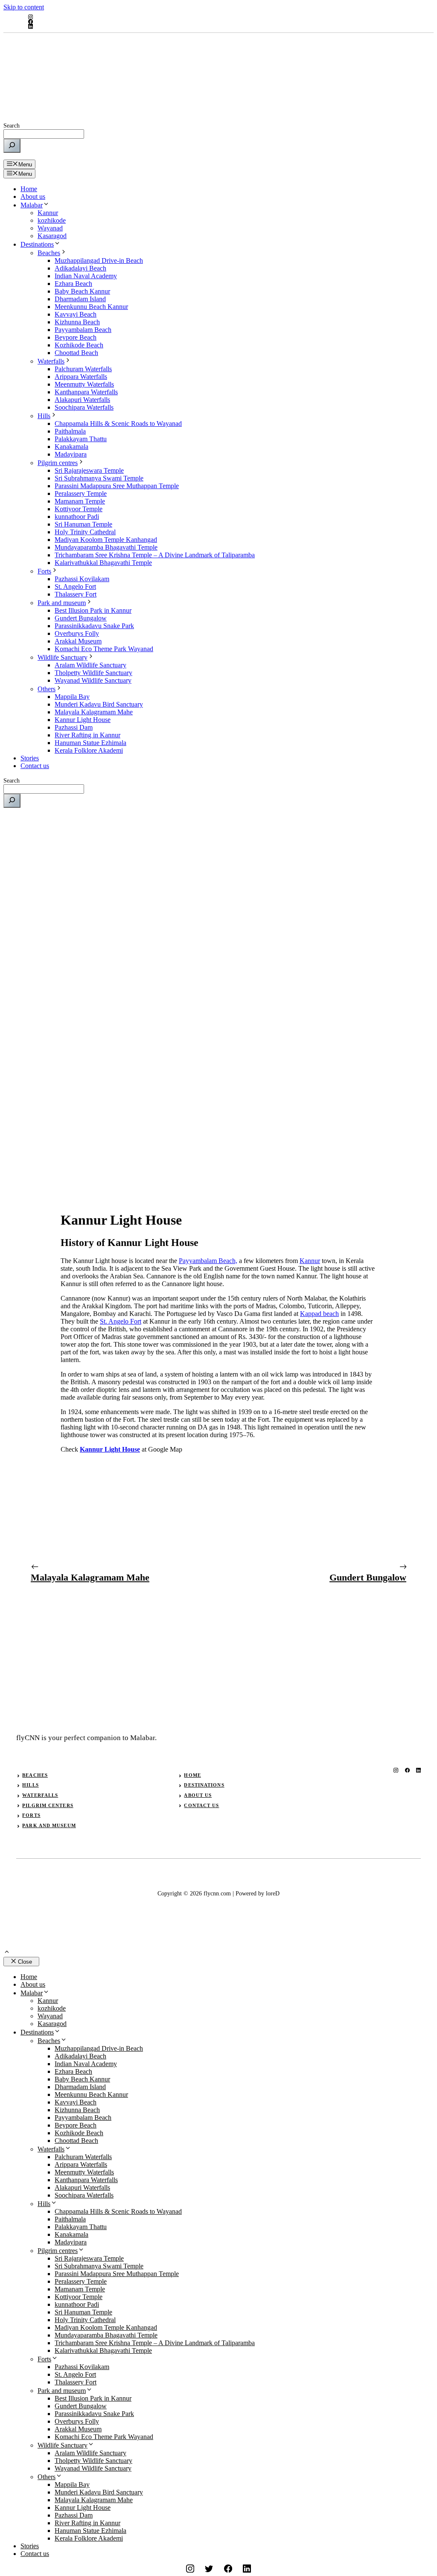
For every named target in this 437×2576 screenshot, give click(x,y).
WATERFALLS (40, 1795)
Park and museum (62, 603)
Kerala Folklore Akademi (89, 750)
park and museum (49, 1825)
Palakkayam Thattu (81, 439)
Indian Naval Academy (86, 276)
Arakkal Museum (78, 641)
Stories (30, 758)
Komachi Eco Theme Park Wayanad (104, 649)
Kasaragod (52, 236)
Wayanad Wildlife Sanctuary (93, 680)
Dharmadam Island (80, 299)
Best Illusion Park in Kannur (93, 610)
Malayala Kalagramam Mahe (94, 712)
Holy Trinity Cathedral (85, 532)
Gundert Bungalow (81, 618)
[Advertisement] (218, 874)
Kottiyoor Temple (79, 509)
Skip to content (24, 7)
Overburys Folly (77, 633)
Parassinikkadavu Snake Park (94, 626)
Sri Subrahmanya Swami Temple (99, 478)
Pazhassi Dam (74, 727)
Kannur (48, 213)
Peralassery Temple (81, 493)
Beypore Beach (76, 337)
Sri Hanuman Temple (83, 524)
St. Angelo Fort (75, 587)
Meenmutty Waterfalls (84, 384)
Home (29, 189)
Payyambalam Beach (83, 330)
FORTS (31, 1815)
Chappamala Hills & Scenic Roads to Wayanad (118, 424)
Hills (44, 416)
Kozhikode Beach (79, 345)
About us (33, 196)
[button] (7, 1953)
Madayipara (71, 454)
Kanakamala (71, 447)
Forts (44, 571)
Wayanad (50, 228)
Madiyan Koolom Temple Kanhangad (106, 540)
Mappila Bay (72, 697)
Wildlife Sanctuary (63, 657)
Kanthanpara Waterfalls (86, 392)
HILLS (31, 1785)
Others (47, 689)
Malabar (32, 205)
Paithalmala (70, 431)
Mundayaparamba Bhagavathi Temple (106, 547)
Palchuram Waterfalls (83, 369)
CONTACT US (201, 1805)
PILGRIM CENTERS (48, 1805)
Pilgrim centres (58, 463)
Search (12, 126)
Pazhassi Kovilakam (82, 579)
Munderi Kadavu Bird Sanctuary (99, 704)
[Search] (12, 146)
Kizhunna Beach (77, 322)
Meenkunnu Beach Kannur (91, 307)
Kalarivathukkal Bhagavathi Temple (103, 563)
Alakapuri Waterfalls (82, 400)
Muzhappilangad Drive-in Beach (99, 261)
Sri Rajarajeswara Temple (89, 470)
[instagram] (30, 17)
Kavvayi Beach (76, 314)
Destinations (37, 244)
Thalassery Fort (76, 594)
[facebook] (30, 22)
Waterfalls (51, 361)
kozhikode (52, 220)
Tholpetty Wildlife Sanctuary (93, 673)
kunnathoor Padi (77, 517)
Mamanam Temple (80, 501)
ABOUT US (198, 1795)
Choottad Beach (76, 353)
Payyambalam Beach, (208, 1261)
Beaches (49, 253)
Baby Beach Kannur (82, 291)
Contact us (35, 766)
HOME (192, 1775)
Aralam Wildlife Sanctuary (90, 665)
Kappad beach (319, 1314)
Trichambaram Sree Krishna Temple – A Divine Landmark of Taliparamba (155, 555)
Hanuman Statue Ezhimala (90, 743)
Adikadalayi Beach (80, 268)
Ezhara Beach (73, 284)
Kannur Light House (83, 720)
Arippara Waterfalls (81, 377)
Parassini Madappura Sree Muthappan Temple (117, 486)
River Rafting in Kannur (87, 735)
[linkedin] (30, 26)
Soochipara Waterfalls (84, 407)
